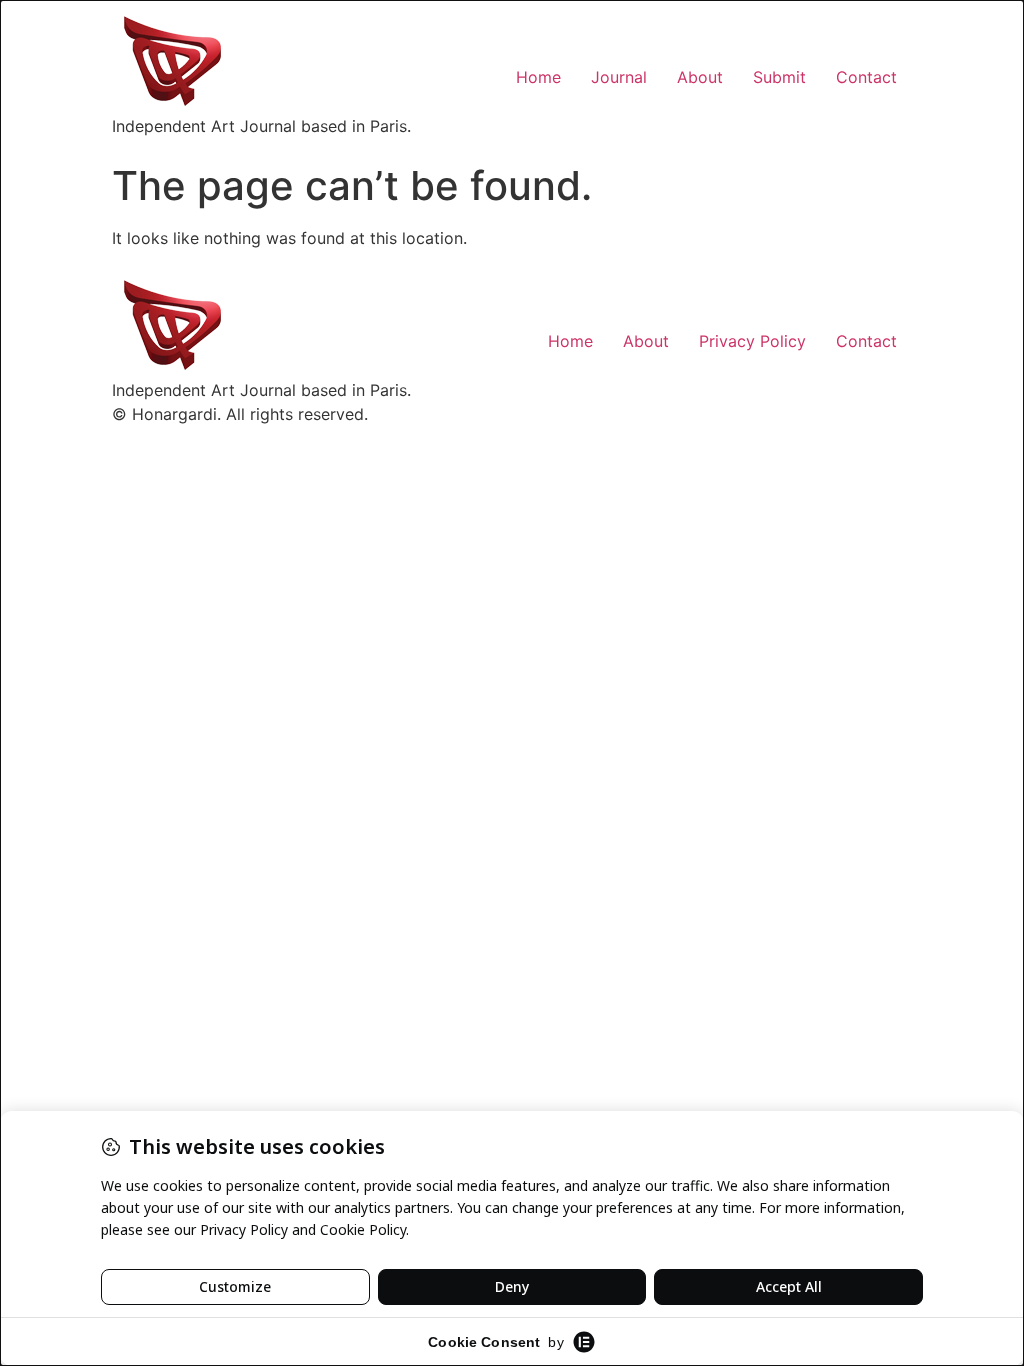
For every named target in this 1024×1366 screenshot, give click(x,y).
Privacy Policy (752, 341)
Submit (779, 77)
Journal (619, 77)
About (700, 77)
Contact (866, 77)
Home (538, 77)
